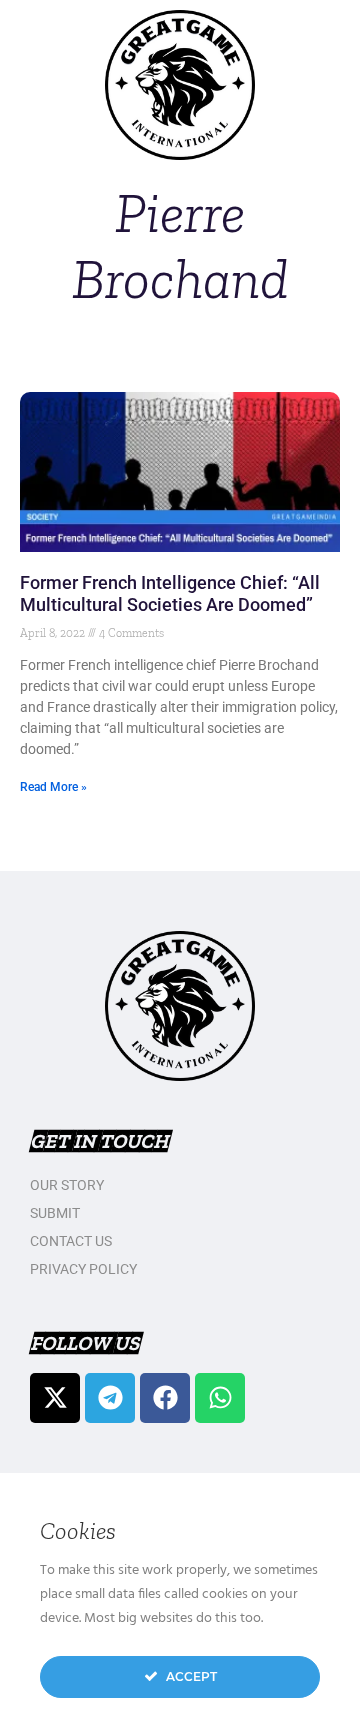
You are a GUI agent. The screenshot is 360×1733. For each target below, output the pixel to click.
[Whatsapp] (220, 1398)
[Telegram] (110, 1398)
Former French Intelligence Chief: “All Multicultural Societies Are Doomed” (170, 593)
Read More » (53, 787)
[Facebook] (165, 1398)
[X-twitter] (55, 1398)
